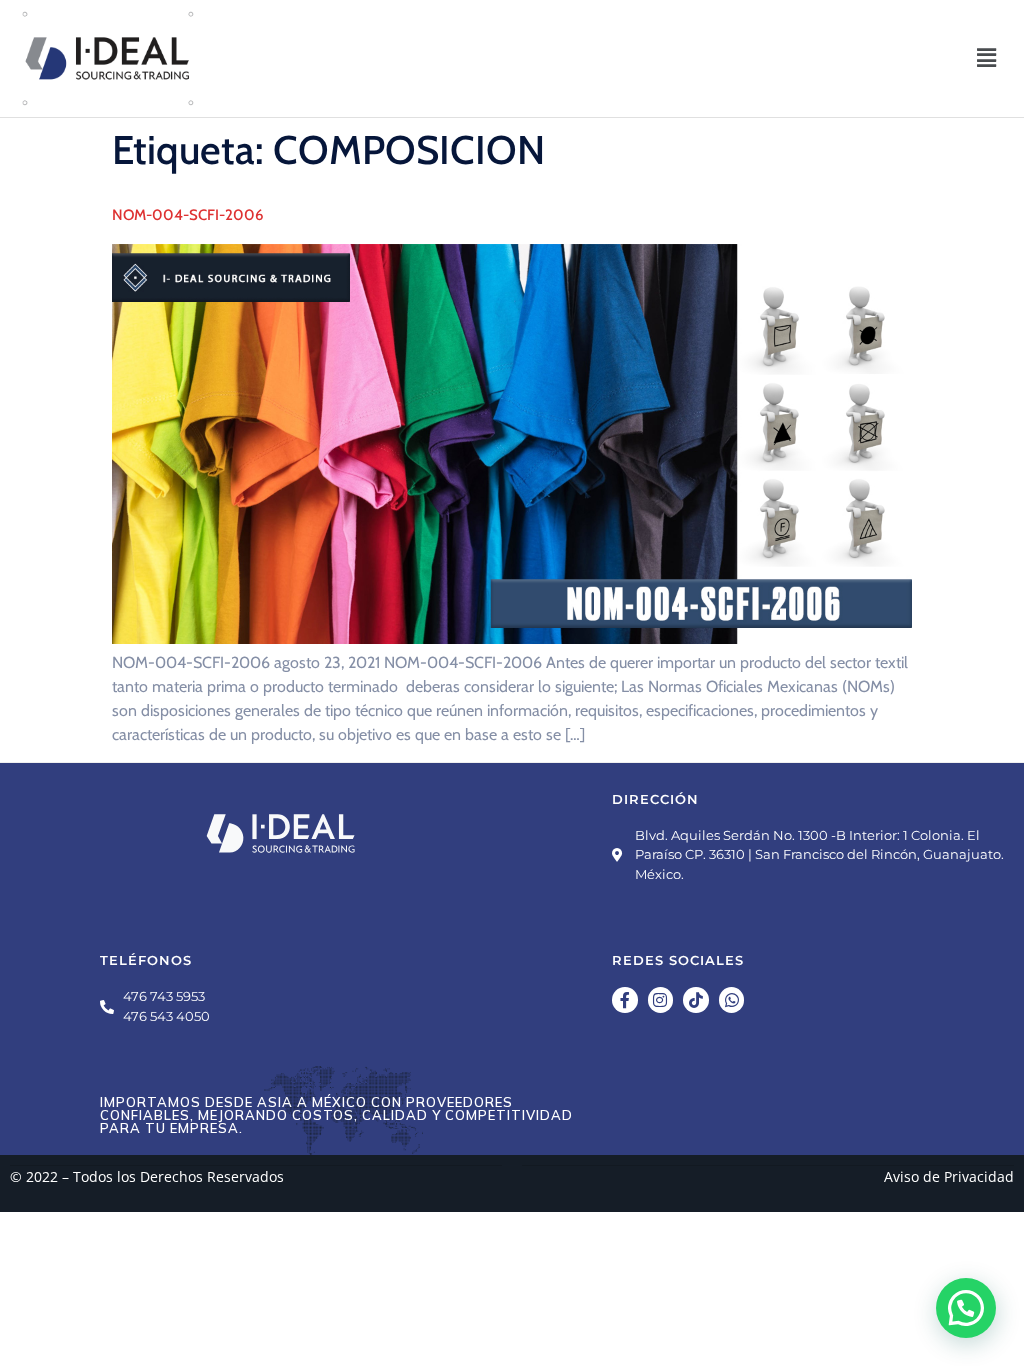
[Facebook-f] (625, 1000)
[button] (987, 58)
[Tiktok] (696, 1000)
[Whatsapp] (732, 1000)
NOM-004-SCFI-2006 (187, 215)
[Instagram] (661, 1000)
